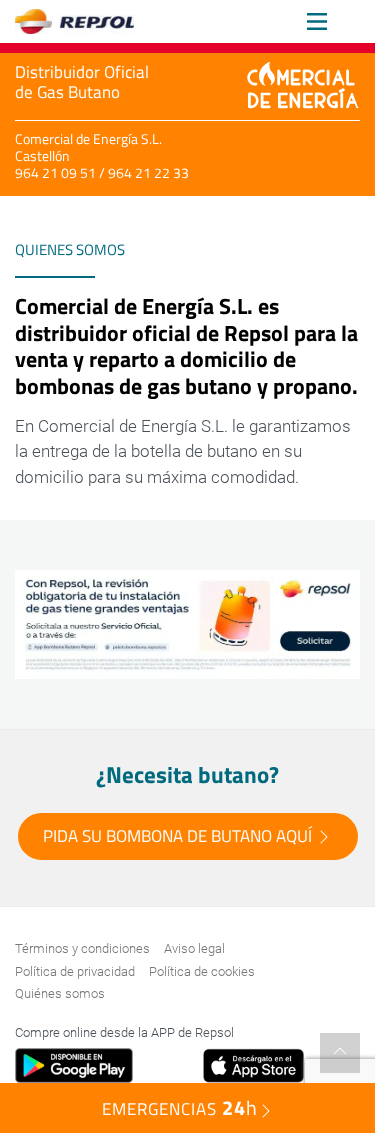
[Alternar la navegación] (317, 21)
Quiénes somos (60, 993)
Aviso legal (194, 948)
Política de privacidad (75, 971)
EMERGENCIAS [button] (180, 1107)
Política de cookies (202, 971)
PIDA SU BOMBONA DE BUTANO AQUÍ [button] (179, 836)
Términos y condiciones (82, 948)
